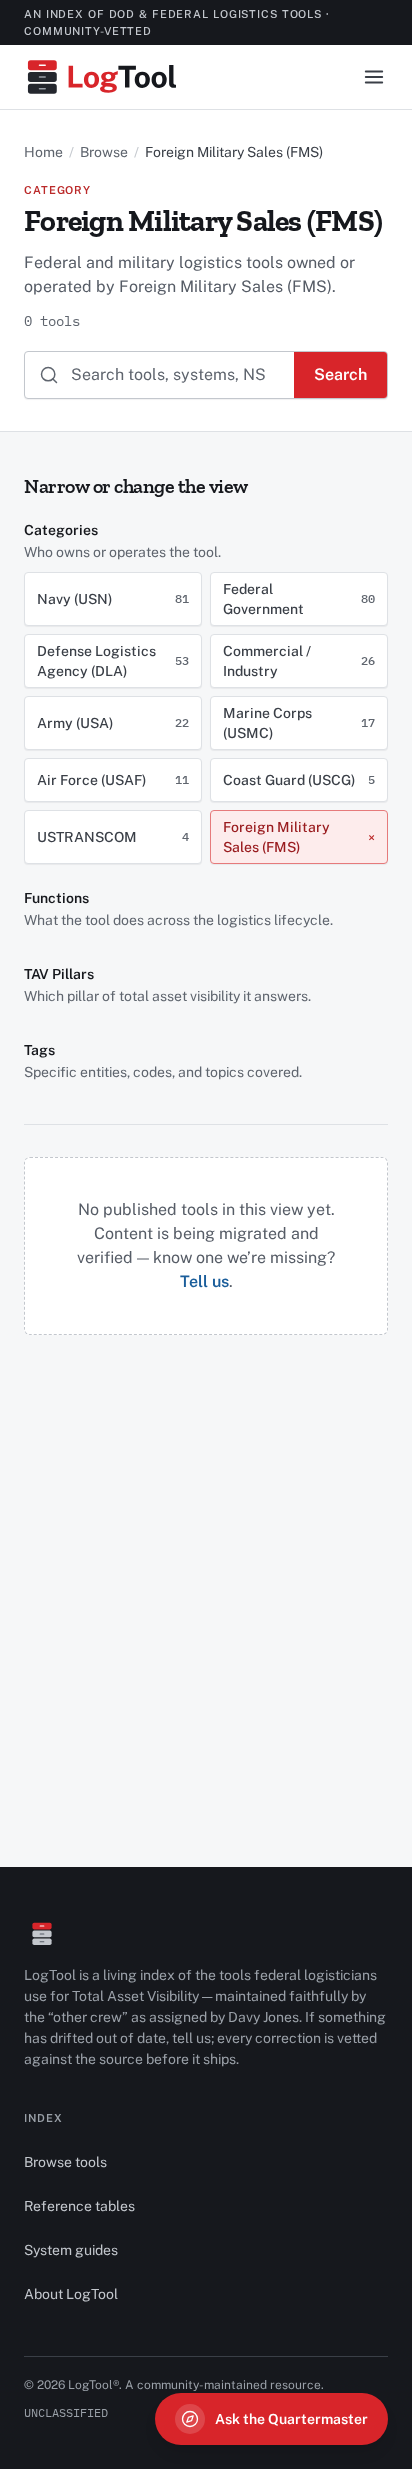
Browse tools (65, 2162)
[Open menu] (374, 77)
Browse (104, 152)
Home (43, 152)
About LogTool (71, 2294)
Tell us (204, 1281)
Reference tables (79, 2206)
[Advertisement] (206, 1541)
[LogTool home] (101, 77)
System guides (71, 2250)
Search (340, 374)
